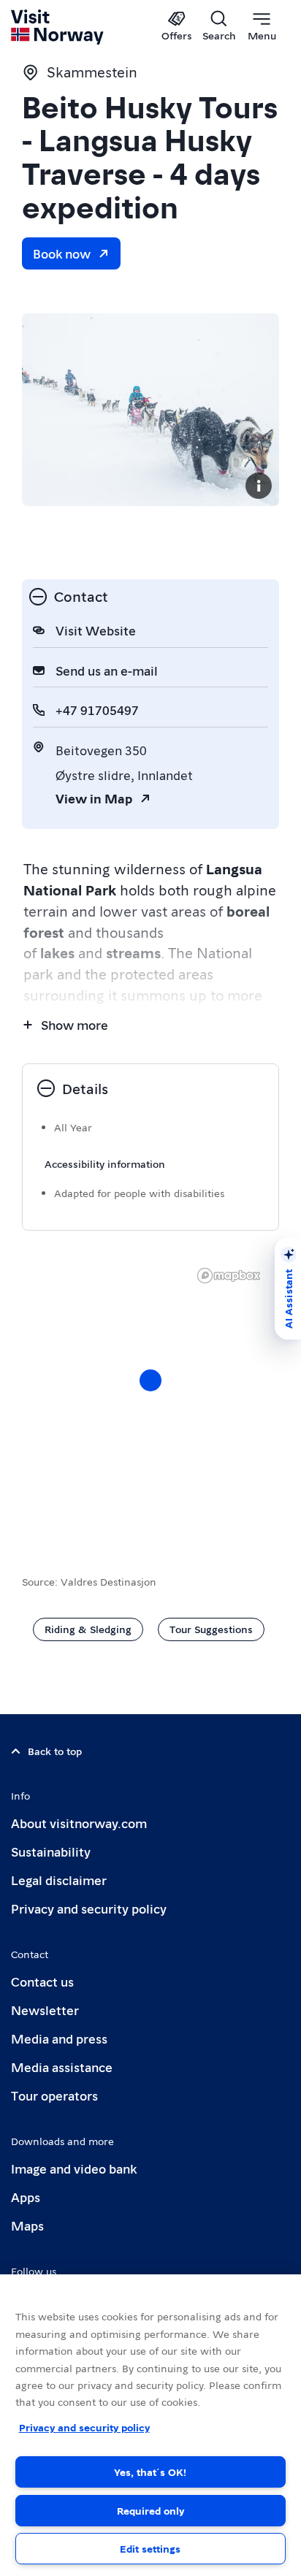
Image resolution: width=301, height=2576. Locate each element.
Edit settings (150, 2548)
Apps (26, 2197)
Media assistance (62, 2067)
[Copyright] (259, 486)
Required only (150, 2510)
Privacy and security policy (89, 1908)
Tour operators (54, 2095)
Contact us (42, 1981)
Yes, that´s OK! (150, 2472)
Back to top (55, 1751)
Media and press (59, 2038)
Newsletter (45, 2010)
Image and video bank (74, 2168)
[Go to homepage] (58, 27)
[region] (150, 2425)
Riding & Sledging (88, 1629)
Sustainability (51, 1851)
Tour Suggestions (211, 1629)
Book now (62, 253)
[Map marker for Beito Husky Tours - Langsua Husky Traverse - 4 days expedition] (150, 1380)
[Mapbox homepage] (229, 1276)
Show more (75, 1024)
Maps (27, 2225)
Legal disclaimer (59, 1880)
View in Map (94, 798)
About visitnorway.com (79, 1823)
